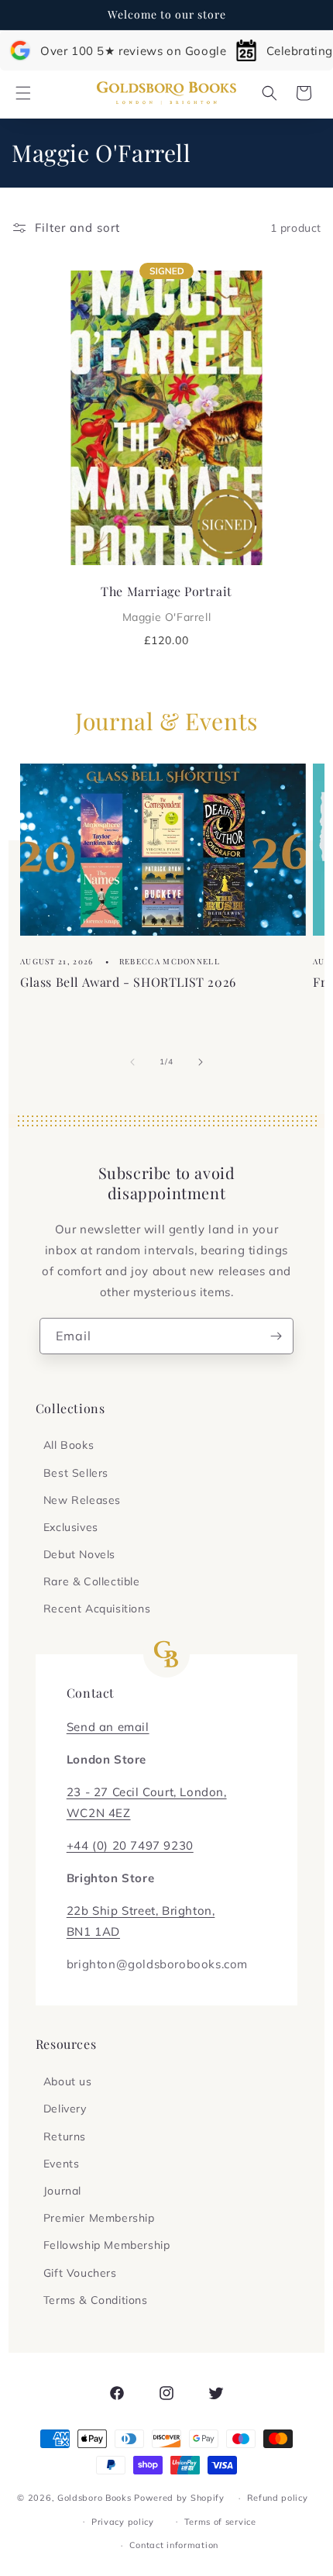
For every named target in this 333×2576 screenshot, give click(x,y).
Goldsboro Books (94, 2498)
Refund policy (278, 2498)
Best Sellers (76, 1473)
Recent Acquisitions (97, 1609)
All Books (69, 1445)
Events (62, 2164)
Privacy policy (123, 2522)
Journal (62, 2191)
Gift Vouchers (80, 2273)
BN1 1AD (93, 1931)
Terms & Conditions (96, 2300)
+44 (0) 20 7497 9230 (130, 1845)
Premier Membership (99, 2218)
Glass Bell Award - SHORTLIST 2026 (128, 982)
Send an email (108, 1727)
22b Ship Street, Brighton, (141, 1910)
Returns (65, 2136)
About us (68, 2081)
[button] (23, 93)
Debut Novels (79, 1554)
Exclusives (71, 1527)
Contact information (174, 2545)
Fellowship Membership (107, 2245)
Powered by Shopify (179, 2498)
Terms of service (220, 2522)
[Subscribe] (276, 1336)
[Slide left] (132, 1062)
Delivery (65, 2109)
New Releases (82, 1500)
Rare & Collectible (92, 1581)
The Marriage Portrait (166, 603)
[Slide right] (201, 1062)
